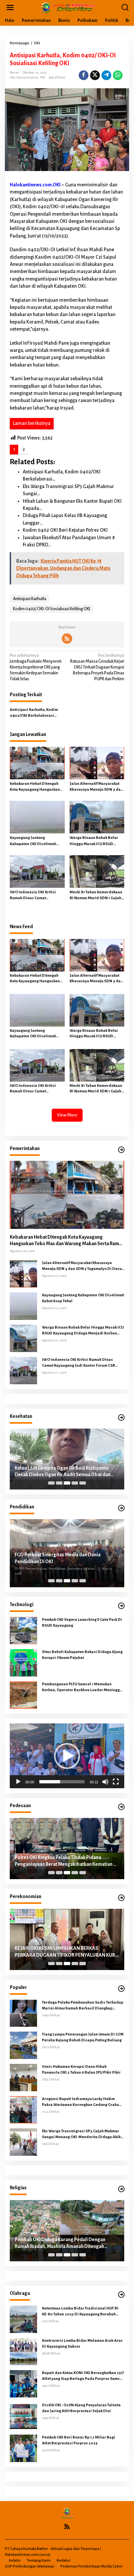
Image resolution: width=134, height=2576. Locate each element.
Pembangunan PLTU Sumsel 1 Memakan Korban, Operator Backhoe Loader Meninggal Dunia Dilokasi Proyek (83, 1688)
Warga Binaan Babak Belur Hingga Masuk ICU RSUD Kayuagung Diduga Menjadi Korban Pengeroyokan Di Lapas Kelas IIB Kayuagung (95, 841)
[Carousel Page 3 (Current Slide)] (67, 1483)
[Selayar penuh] (116, 1782)
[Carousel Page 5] (83, 1483)
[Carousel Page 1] (51, 1483)
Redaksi (63, 2561)
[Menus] (10, 8)
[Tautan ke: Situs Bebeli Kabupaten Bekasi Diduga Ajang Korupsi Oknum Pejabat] (23, 1662)
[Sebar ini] (84, 75)
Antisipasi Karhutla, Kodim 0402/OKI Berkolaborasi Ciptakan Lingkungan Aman (34, 713)
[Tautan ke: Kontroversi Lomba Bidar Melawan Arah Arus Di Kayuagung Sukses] (23, 2351)
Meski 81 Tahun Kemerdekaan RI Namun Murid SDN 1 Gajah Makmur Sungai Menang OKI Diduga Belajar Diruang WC (96, 896)
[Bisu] (105, 1782)
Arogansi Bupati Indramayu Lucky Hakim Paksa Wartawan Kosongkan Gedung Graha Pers (80, 2102)
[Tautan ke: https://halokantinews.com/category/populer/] (121, 1989)
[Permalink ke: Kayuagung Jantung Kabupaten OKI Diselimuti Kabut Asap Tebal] (37, 817)
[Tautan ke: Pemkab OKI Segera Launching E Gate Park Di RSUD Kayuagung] (23, 1630)
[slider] (62, 1782)
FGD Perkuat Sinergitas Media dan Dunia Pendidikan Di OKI (58, 1558)
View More (67, 1115)
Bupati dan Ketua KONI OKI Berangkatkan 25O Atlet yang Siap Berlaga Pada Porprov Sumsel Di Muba (83, 2376)
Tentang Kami (39, 2561)
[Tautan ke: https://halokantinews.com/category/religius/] (121, 2189)
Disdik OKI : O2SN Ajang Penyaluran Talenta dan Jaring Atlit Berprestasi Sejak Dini (81, 2408)
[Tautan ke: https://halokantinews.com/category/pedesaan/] (121, 1807)
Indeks (15, 2561)
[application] (67, 1756)
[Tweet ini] (95, 75)
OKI (12, 77)
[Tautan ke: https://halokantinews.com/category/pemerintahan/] (121, 1150)
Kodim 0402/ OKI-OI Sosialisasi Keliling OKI (52, 609)
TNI (43, 77)
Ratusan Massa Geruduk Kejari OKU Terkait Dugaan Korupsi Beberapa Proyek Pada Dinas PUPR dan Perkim (97, 667)
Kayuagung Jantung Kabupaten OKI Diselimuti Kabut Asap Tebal (33, 841)
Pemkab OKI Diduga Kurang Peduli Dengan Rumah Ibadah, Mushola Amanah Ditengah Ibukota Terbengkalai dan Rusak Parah (60, 2243)
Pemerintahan (27, 77)
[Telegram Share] (106, 75)
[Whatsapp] (118, 75)
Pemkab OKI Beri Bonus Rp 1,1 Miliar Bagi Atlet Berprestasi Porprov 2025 (79, 2440)
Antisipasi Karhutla (30, 599)
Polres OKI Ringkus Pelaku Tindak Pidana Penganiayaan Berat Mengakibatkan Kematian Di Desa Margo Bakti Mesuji (66, 1861)
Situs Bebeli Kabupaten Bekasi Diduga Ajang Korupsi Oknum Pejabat (82, 1655)
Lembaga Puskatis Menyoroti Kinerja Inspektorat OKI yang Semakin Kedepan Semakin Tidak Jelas (36, 667)
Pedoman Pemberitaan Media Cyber (92, 2566)
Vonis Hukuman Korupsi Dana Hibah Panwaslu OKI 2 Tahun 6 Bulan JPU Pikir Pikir (81, 2070)
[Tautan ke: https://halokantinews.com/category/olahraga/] (121, 2295)
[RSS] (67, 639)
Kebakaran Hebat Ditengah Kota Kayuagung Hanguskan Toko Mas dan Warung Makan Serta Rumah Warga (36, 787)
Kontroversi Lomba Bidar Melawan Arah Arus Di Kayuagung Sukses (82, 2344)
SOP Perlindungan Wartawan (30, 2566)
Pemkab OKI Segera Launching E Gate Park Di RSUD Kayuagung (82, 1623)
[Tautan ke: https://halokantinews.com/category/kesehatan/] (121, 1418)
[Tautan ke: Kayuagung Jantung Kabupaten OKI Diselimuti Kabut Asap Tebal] (23, 1306)
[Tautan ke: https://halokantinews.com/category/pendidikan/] (121, 1508)
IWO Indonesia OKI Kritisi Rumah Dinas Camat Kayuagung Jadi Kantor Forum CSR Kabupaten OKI (36, 896)
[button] (67, 1756)
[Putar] (18, 1782)
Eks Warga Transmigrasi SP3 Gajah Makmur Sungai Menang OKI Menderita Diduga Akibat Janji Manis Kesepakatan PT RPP (83, 2135)
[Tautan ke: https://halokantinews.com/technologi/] (121, 1606)
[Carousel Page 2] (59, 1483)
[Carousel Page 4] (75, 1483)
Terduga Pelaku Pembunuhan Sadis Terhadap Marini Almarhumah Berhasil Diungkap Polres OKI (83, 2006)
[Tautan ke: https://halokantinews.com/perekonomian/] (121, 1898)
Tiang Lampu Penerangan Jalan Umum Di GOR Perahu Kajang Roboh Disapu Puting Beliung (83, 2037)
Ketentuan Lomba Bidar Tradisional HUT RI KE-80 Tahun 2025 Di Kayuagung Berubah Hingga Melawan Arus (80, 2312)
